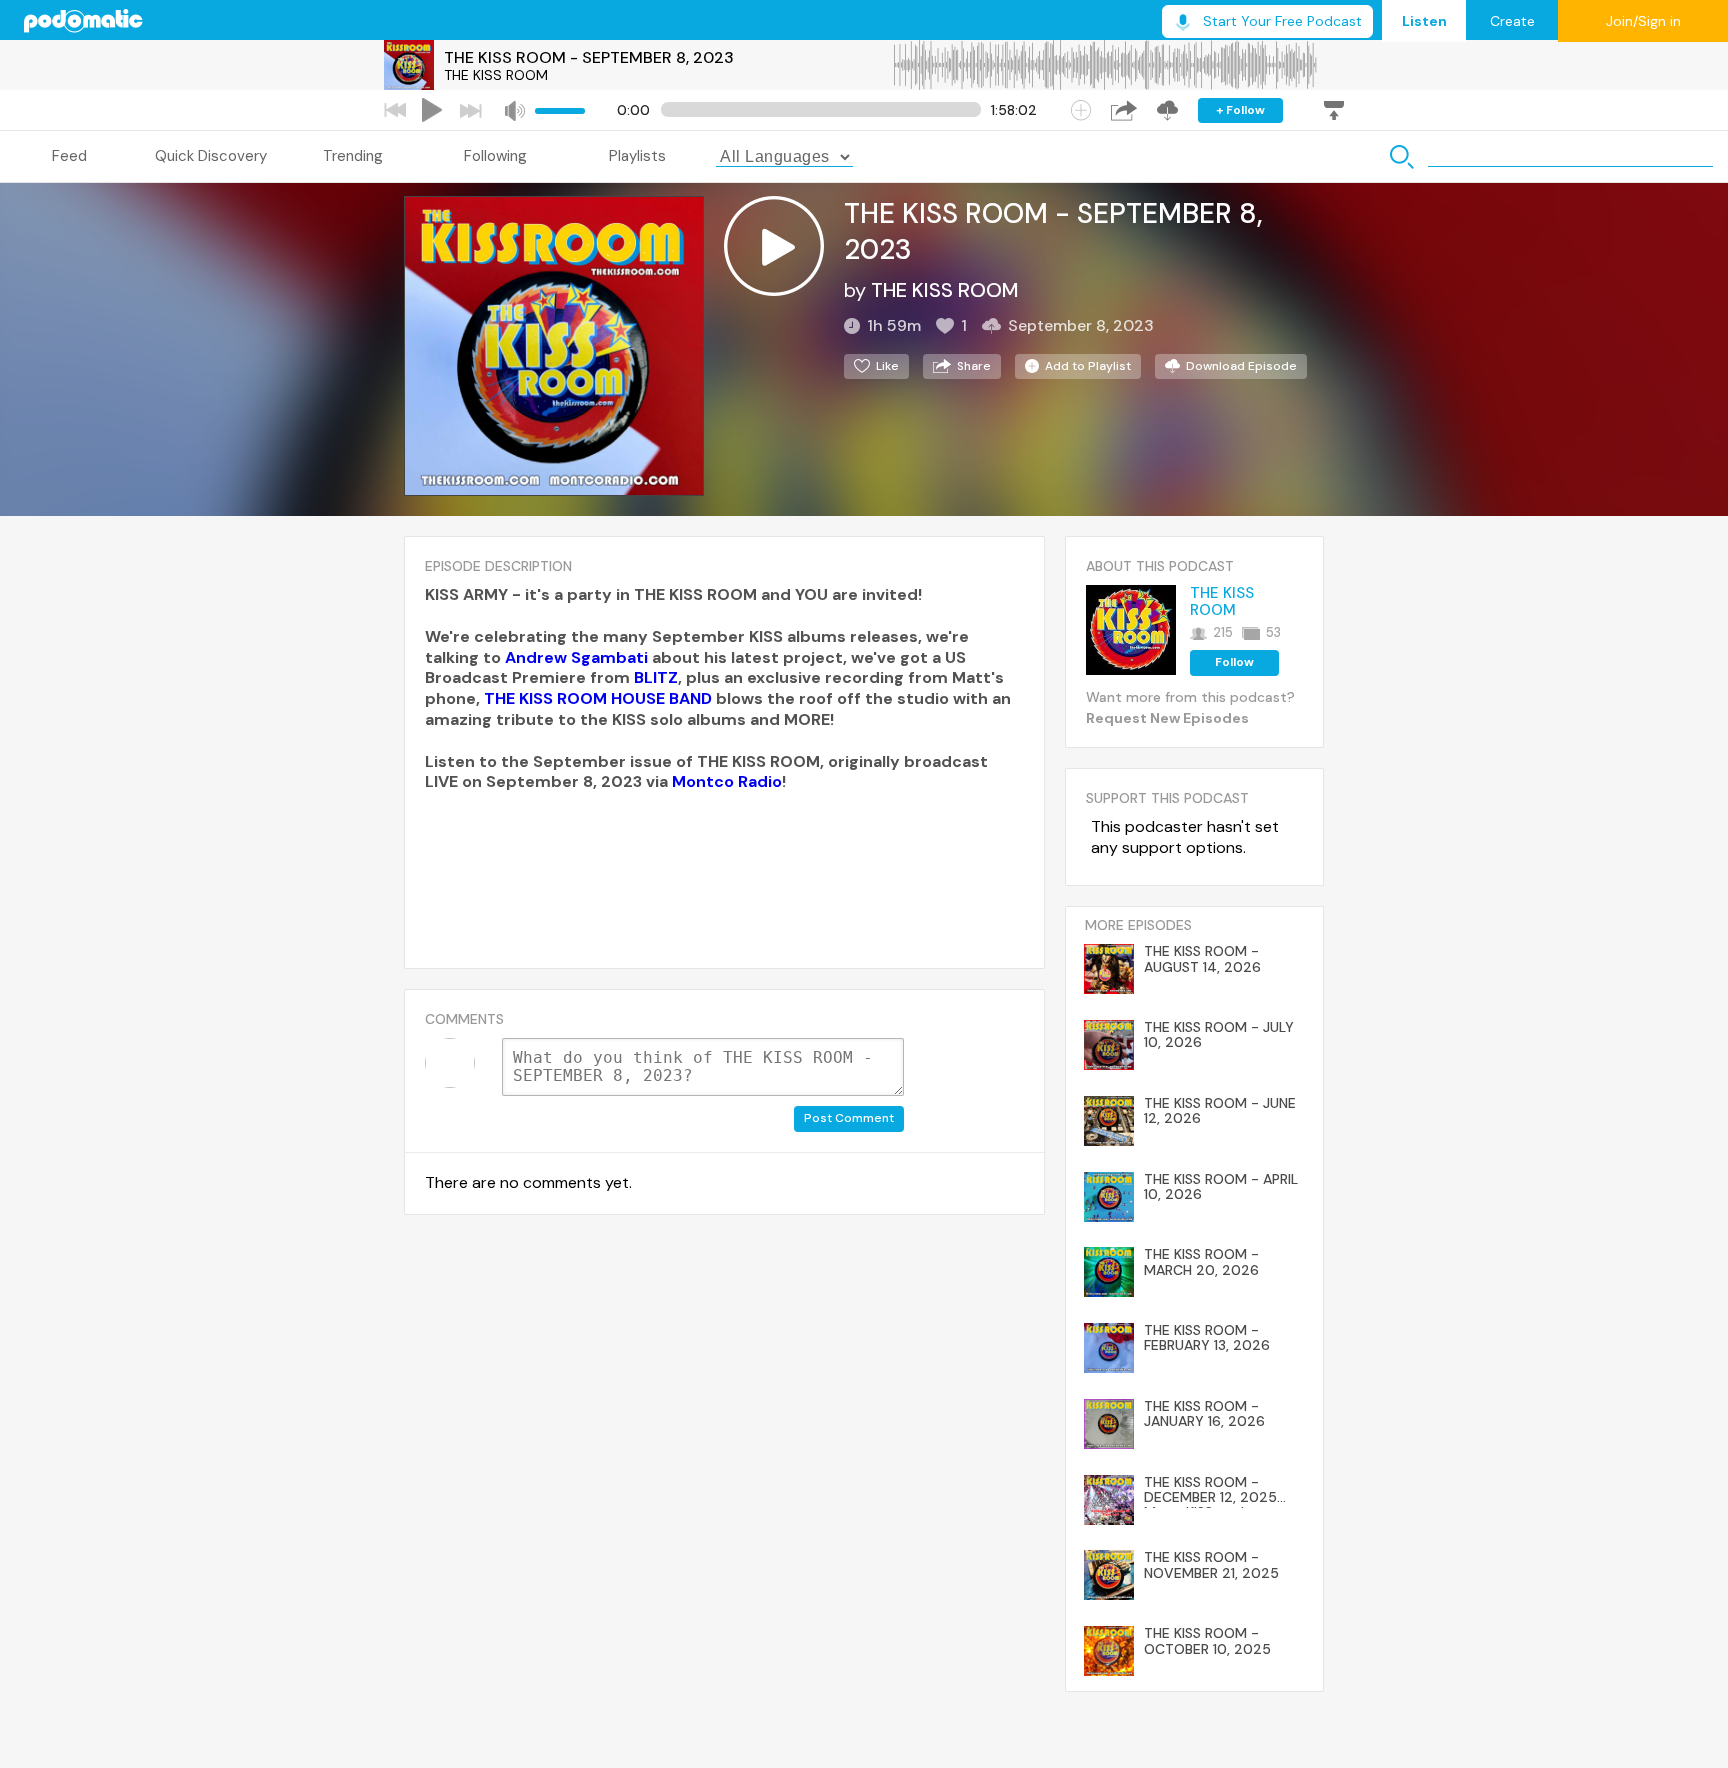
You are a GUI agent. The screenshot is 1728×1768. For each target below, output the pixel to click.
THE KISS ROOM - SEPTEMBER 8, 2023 (589, 57)
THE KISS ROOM (496, 75)
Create (1512, 21)
